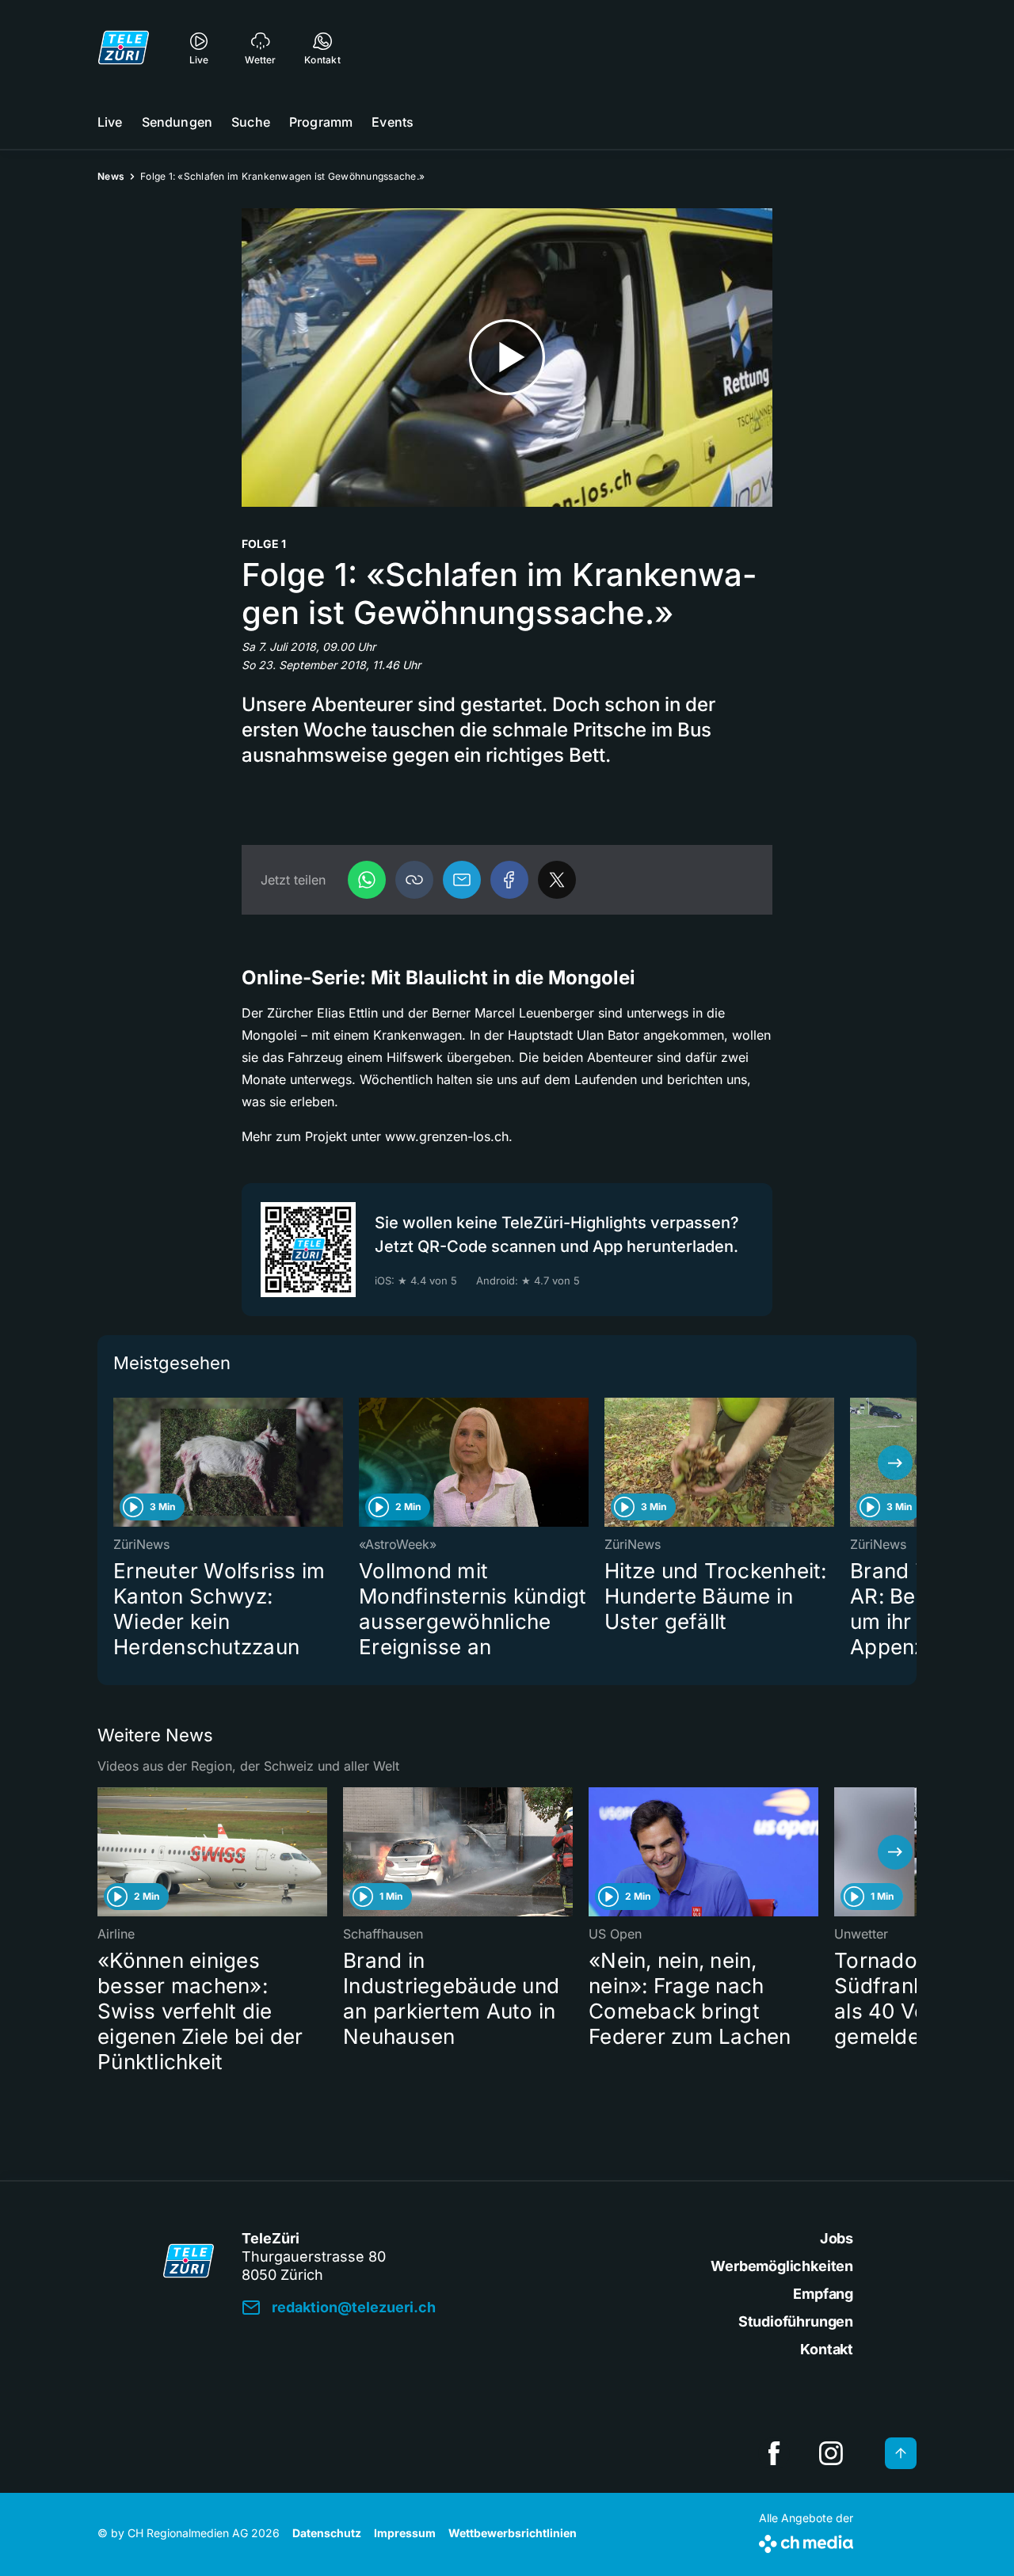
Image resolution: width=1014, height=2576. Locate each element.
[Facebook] (509, 880)
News (111, 176)
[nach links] (119, 1463)
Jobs (837, 2238)
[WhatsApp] (367, 880)
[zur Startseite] (124, 48)
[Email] (462, 880)
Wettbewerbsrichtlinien (513, 2533)
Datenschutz (327, 2533)
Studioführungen (796, 2321)
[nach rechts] (895, 1463)
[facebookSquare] (774, 2453)
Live (110, 122)
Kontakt (827, 2349)
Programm (321, 122)
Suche (251, 122)
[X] (557, 880)
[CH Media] (806, 2541)
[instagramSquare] (831, 2453)
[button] (414, 880)
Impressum (405, 2533)
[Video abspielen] (507, 358)
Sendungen (177, 122)
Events (393, 122)
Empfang (823, 2294)
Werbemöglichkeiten (782, 2266)
